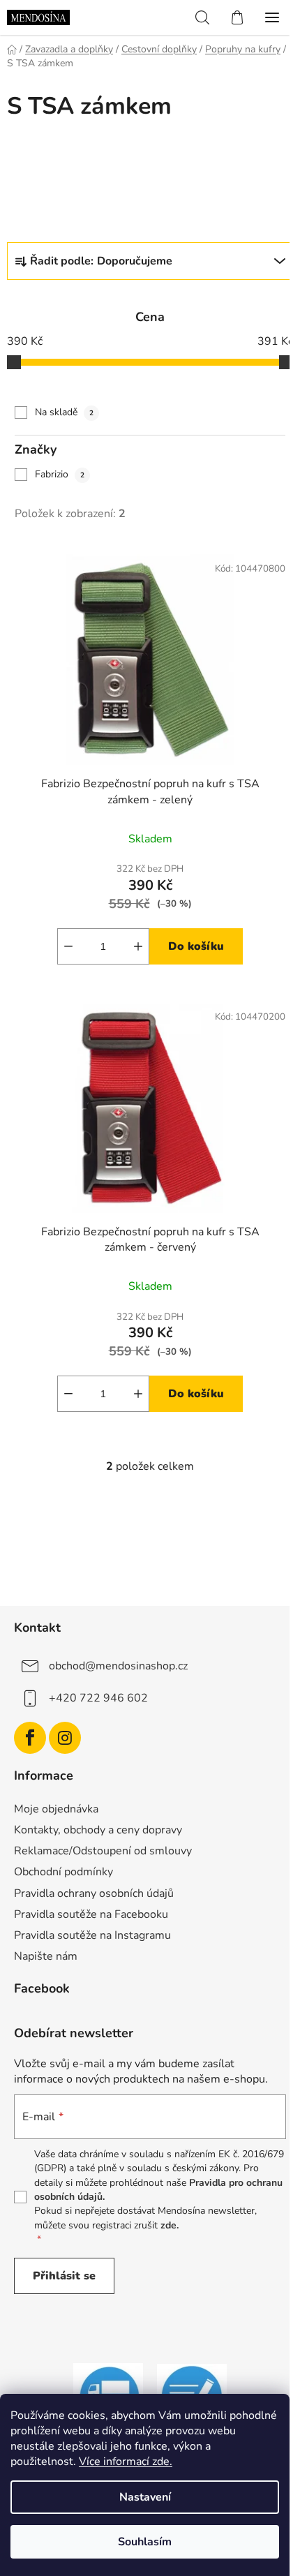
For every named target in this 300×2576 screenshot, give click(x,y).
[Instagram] (65, 1738)
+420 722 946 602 (98, 1698)
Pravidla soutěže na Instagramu (92, 1935)
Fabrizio (60, 474)
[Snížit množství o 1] (68, 946)
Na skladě (64, 412)
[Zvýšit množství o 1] (138, 946)
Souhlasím (145, 2542)
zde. (170, 2225)
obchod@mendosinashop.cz (118, 1666)
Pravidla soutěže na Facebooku (91, 1914)
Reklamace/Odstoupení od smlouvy (103, 1851)
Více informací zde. (126, 2462)
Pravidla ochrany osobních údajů (94, 1893)
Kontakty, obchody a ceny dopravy (98, 1830)
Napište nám (46, 1956)
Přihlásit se (64, 2276)
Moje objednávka (56, 1809)
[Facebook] (30, 1738)
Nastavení (145, 2497)
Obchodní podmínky (63, 1872)
